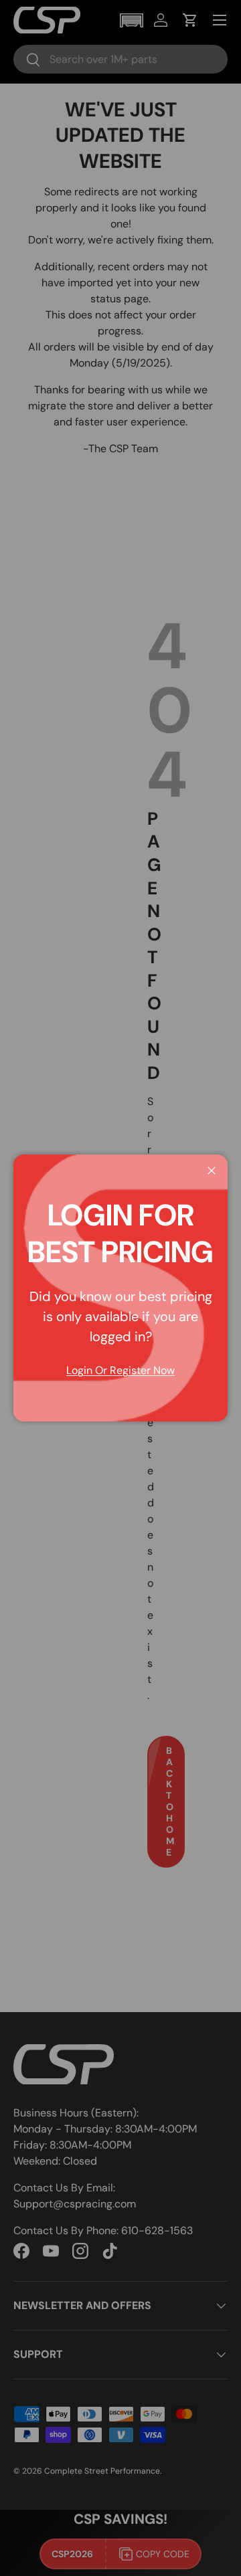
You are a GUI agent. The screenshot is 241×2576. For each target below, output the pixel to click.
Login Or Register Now (120, 1370)
